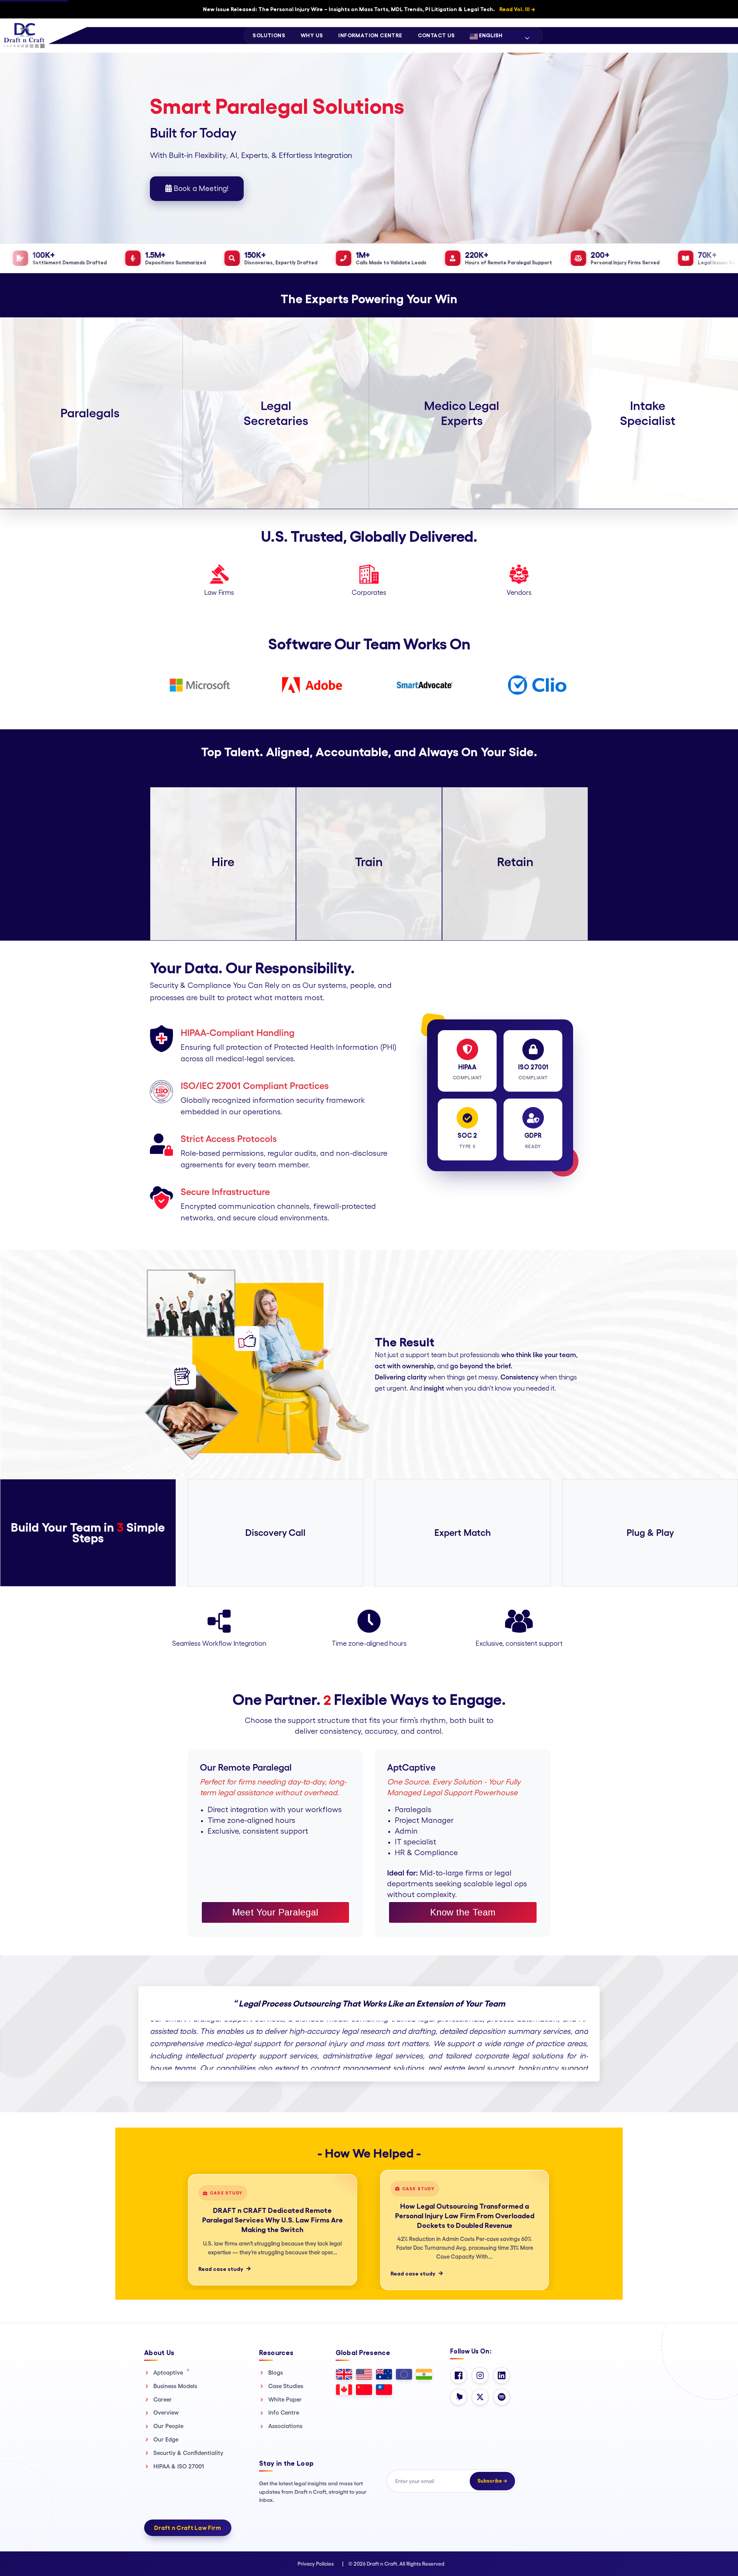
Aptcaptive (171, 2372)
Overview (166, 2413)
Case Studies (286, 2386)
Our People (168, 2426)
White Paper (285, 2399)
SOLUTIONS (269, 35)
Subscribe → (492, 2481)
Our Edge (166, 2439)
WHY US (312, 35)
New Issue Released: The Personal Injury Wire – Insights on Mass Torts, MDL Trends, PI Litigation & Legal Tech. (369, 9)
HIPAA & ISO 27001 (179, 2466)
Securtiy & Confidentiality (188, 2453)
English (490, 35)
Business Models (175, 2386)
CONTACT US (436, 35)
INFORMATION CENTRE (370, 35)
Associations (285, 2426)
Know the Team (463, 1912)
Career (163, 2399)
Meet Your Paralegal (275, 1912)
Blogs (276, 2373)
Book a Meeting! (200, 189)
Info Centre (284, 2413)
